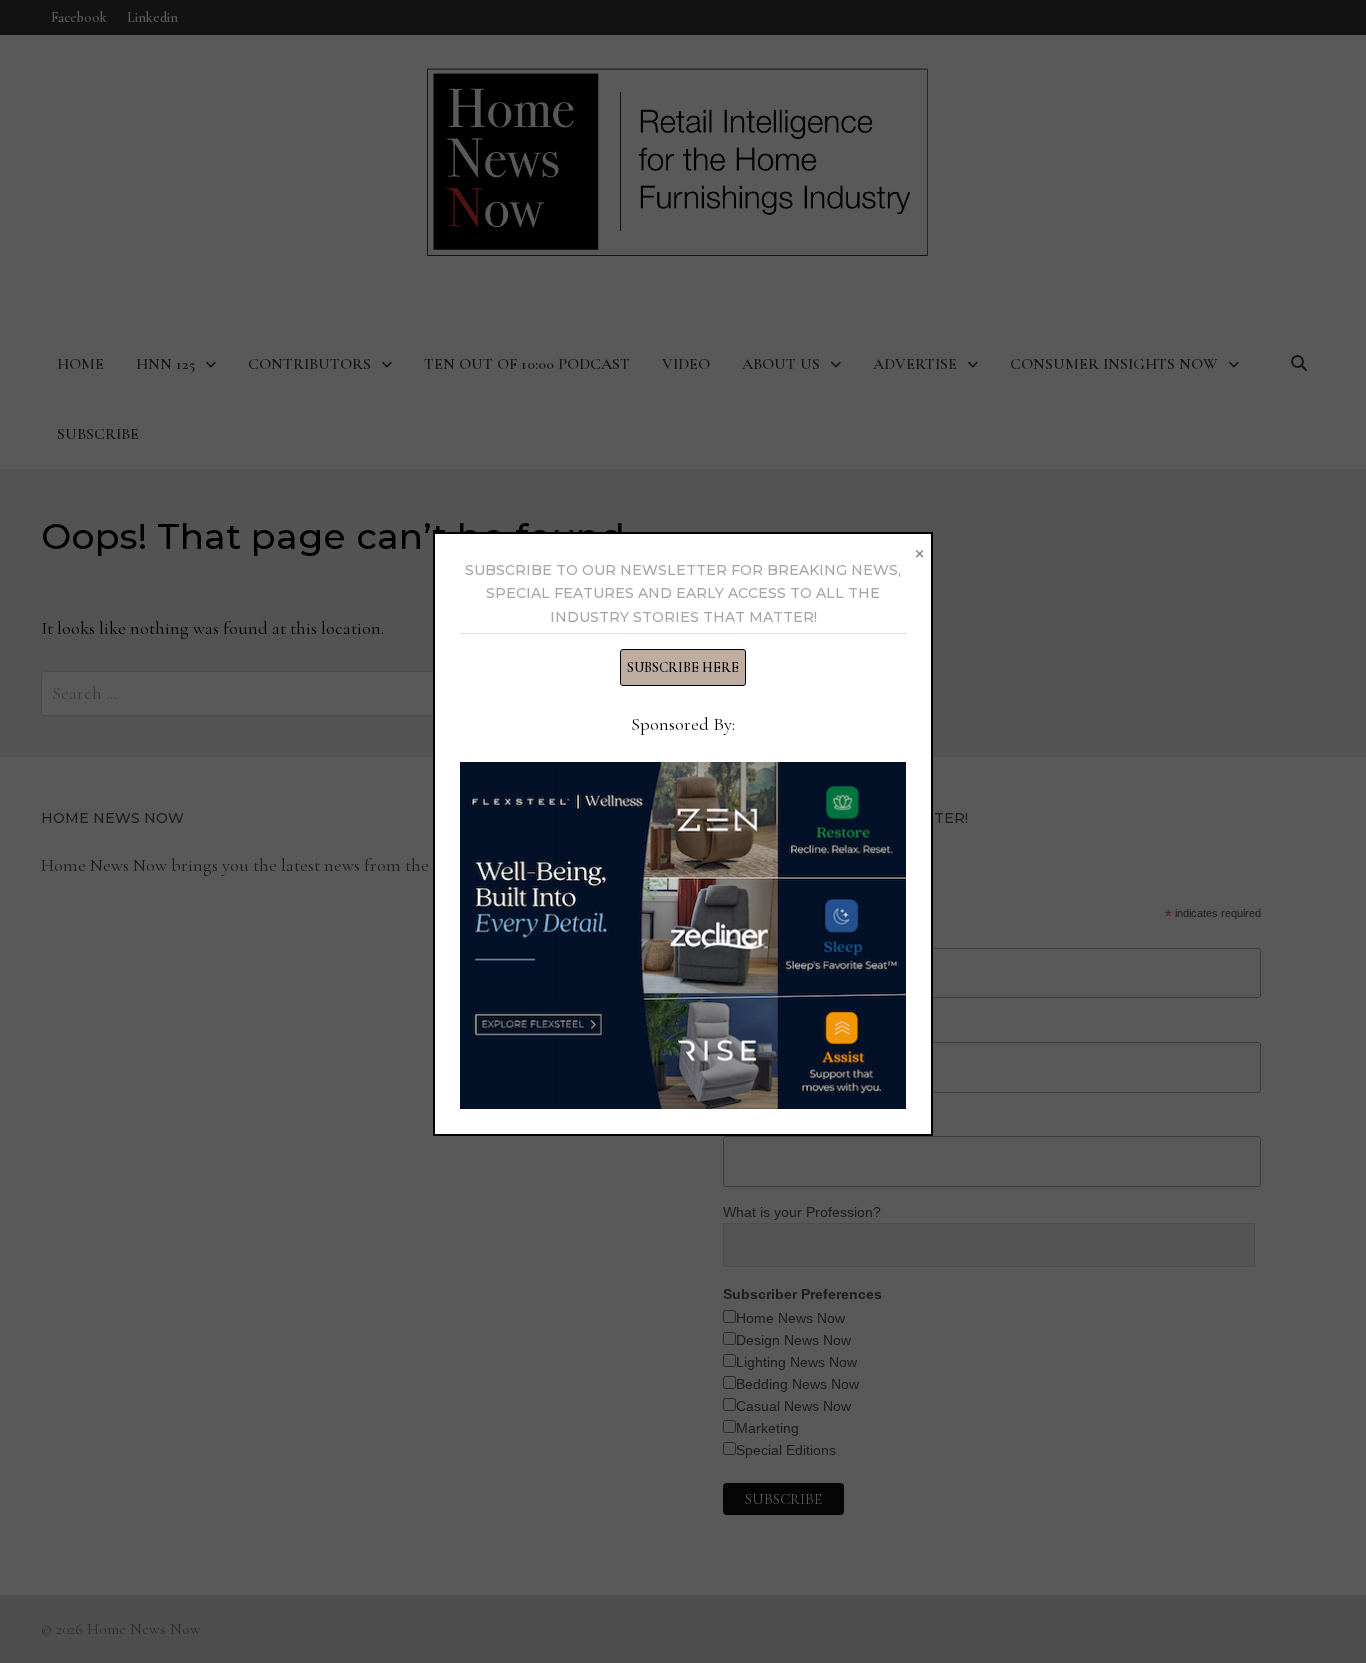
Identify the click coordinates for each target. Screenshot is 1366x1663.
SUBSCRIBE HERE (683, 667)
